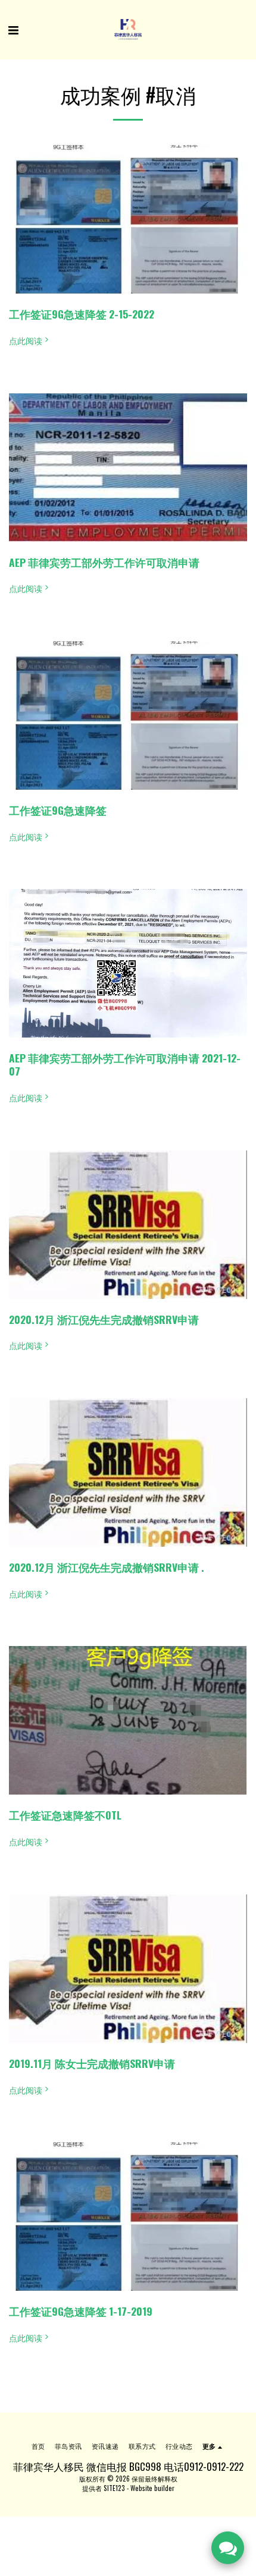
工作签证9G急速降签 (58, 810)
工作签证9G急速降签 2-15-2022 (82, 314)
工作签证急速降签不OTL (65, 1815)
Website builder (152, 2488)
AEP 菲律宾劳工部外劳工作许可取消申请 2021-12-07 (125, 1064)
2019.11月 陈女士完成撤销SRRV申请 (92, 2063)
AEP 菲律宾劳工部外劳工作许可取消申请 (104, 562)
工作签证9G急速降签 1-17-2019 (81, 2311)
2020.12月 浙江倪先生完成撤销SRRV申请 (104, 1319)
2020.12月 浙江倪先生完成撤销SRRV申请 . (107, 1567)
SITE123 (114, 2488)
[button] (13, 29)
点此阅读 (26, 340)
